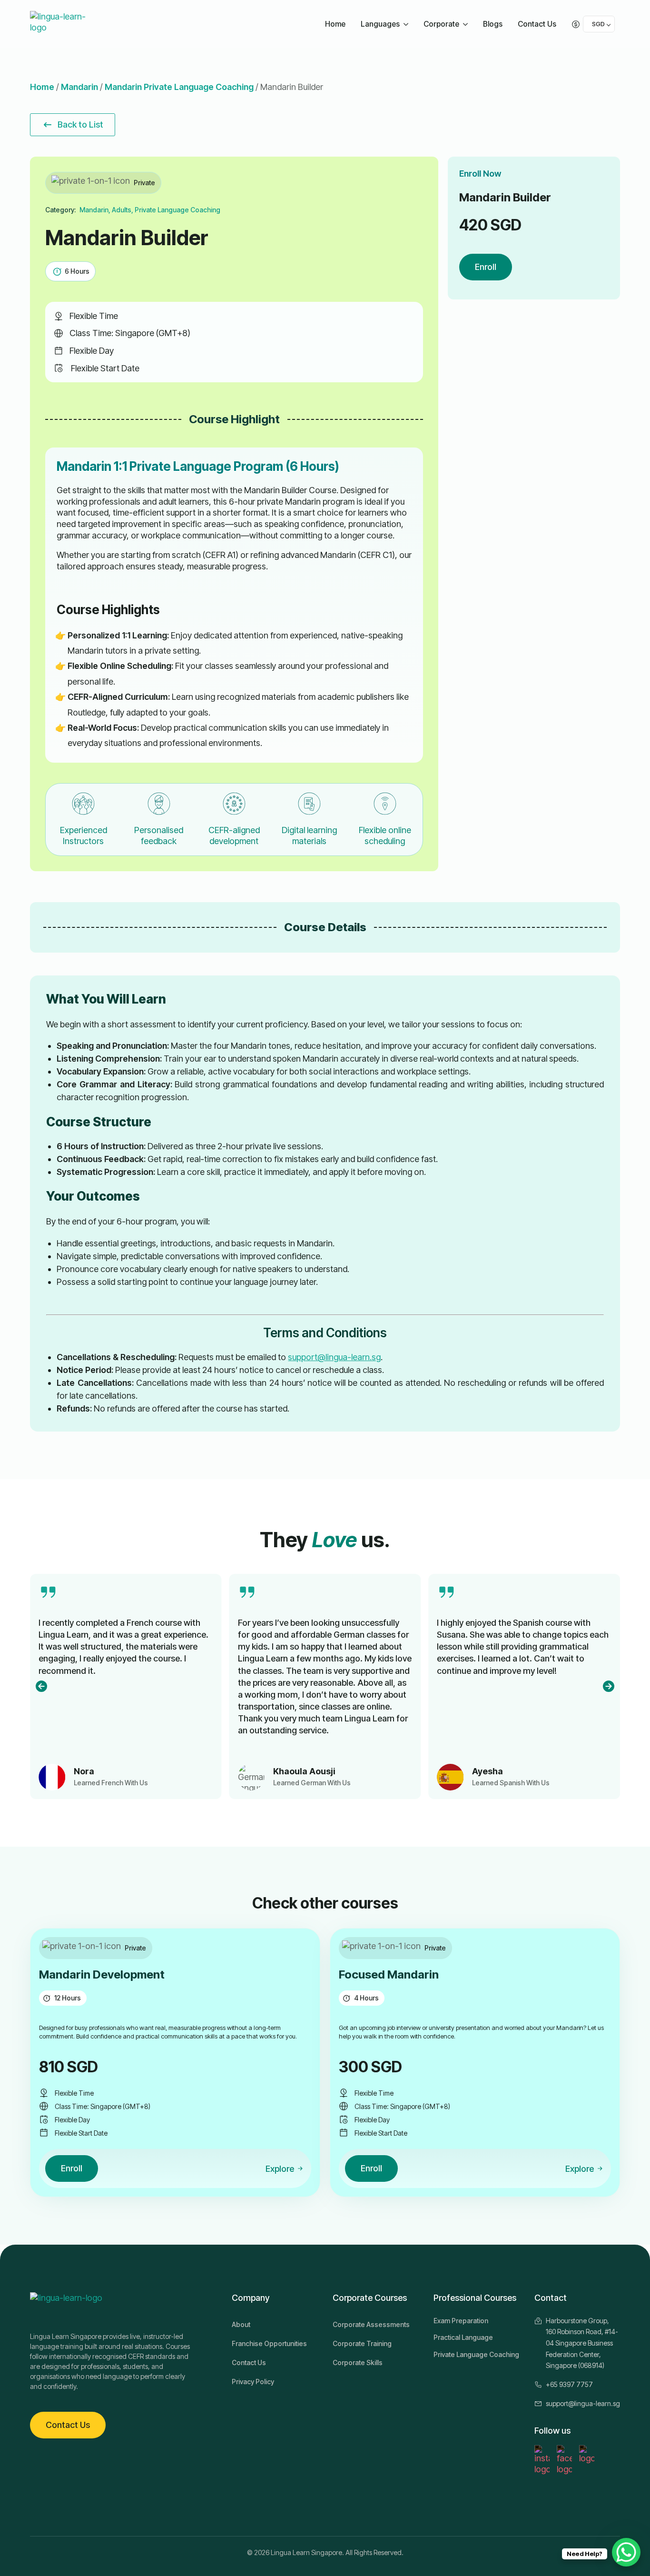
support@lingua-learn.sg (334, 1357)
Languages (380, 24)
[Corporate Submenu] (467, 24)
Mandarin (79, 87)
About (241, 2324)
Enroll (486, 267)
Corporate (441, 24)
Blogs (493, 24)
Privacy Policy (253, 2382)
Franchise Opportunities (269, 2343)
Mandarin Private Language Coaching (179, 87)
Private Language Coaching (476, 2354)
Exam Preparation (461, 2321)
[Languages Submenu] (407, 24)
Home (335, 24)
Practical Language (463, 2337)
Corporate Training (362, 2343)
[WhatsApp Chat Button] (626, 2552)
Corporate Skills (358, 2362)
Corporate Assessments (371, 2324)
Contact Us (537, 24)
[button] (41, 1686)
